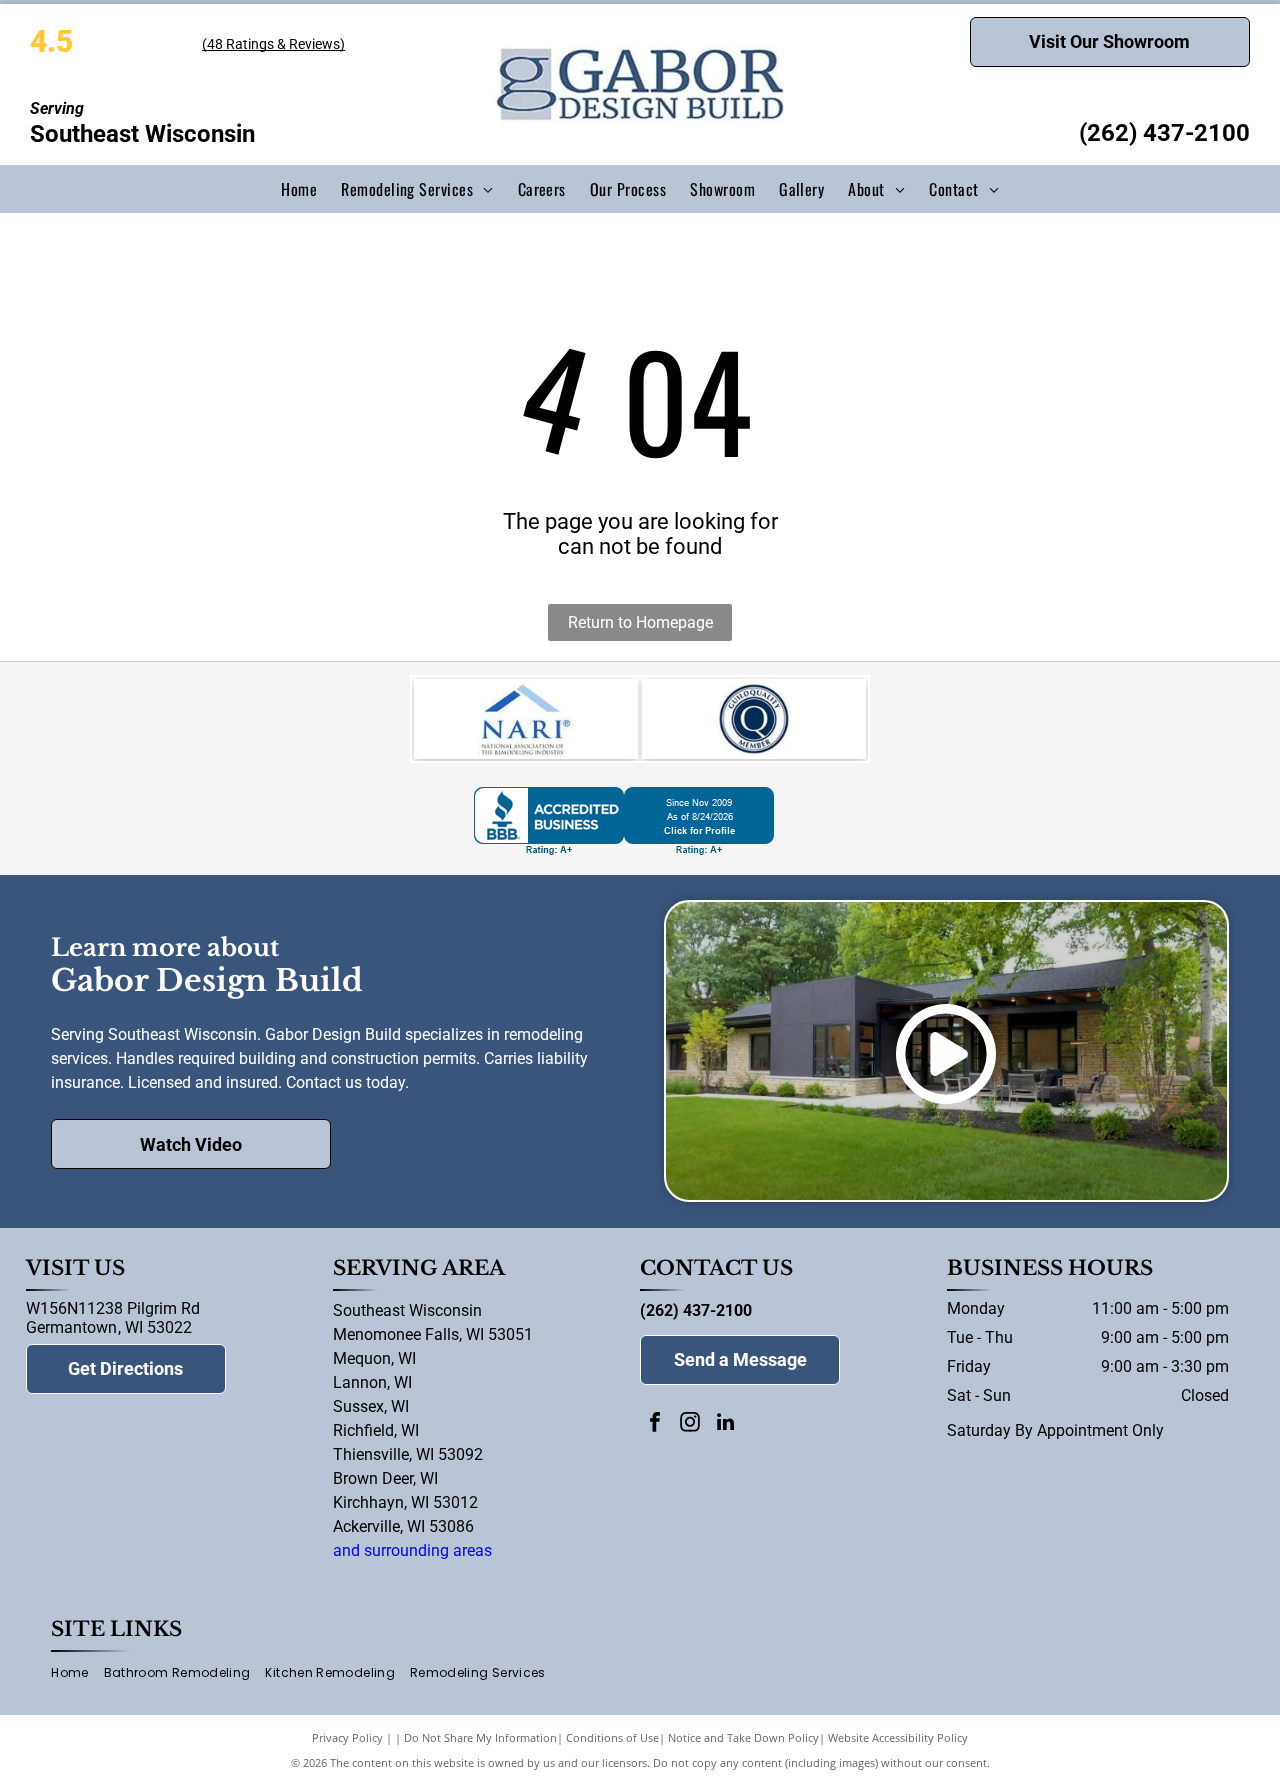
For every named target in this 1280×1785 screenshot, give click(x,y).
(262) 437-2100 (1164, 133)
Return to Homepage (640, 622)
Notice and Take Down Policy (743, 1737)
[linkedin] (725, 1424)
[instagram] (690, 1424)
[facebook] (655, 1424)
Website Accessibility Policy (898, 1737)
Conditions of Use (612, 1737)
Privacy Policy (347, 1737)
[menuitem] (299, 189)
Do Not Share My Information (480, 1737)
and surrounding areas (412, 1550)
